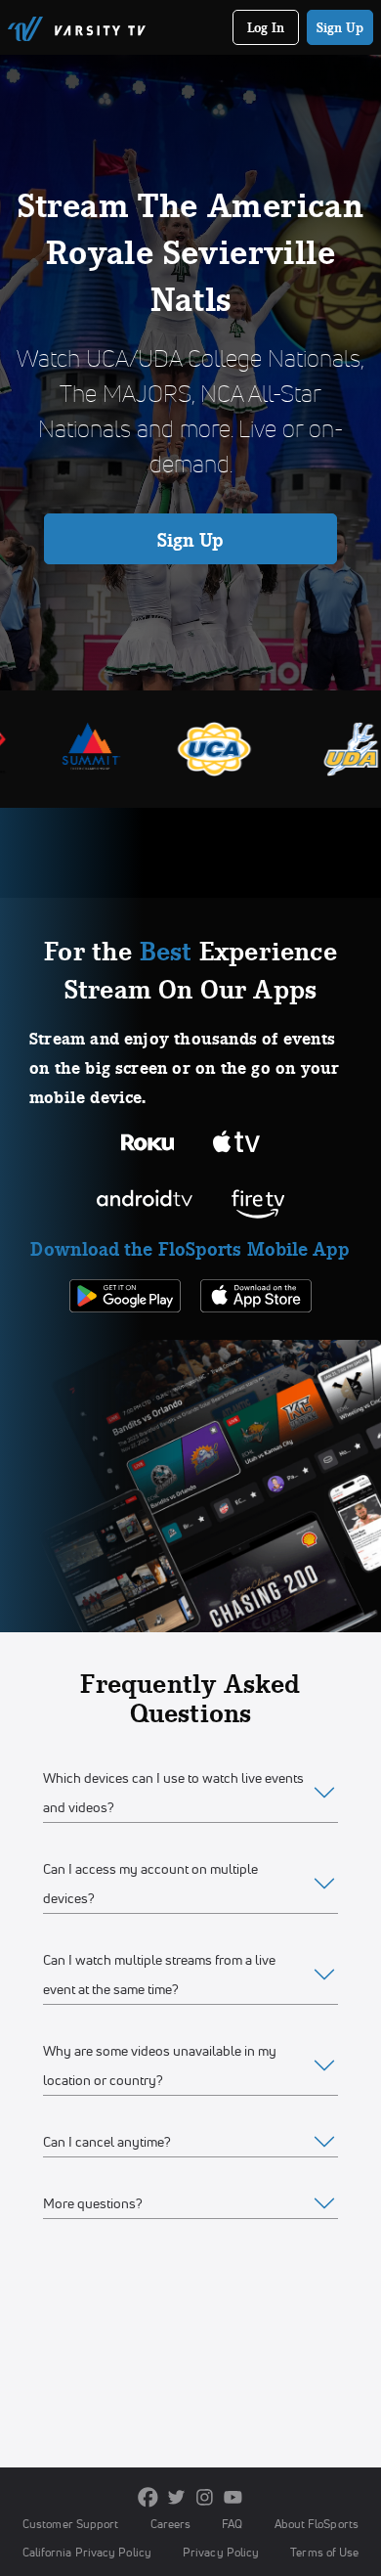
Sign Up (340, 27)
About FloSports (317, 2524)
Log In (266, 27)
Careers (171, 2524)
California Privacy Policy (87, 2552)
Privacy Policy (221, 2552)
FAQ (232, 2524)
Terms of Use (324, 2552)
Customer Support (71, 2524)
